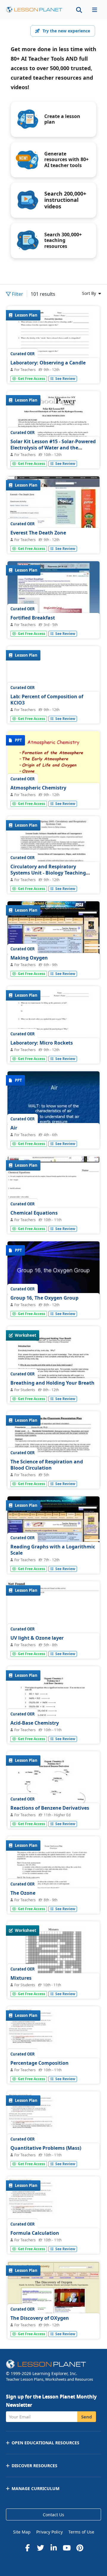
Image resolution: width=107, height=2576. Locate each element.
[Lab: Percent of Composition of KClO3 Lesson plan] (53, 681)
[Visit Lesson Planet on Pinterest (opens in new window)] (80, 2548)
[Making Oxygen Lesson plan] (53, 936)
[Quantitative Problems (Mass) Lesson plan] (53, 2126)
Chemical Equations (34, 1213)
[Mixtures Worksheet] (53, 1987)
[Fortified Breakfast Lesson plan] (53, 596)
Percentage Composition (40, 2063)
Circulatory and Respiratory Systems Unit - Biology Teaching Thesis (48, 873)
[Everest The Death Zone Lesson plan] (53, 511)
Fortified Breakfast (33, 618)
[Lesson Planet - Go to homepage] (34, 10)
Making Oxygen (29, 958)
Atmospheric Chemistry (38, 788)
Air (14, 1128)
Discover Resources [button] (34, 2466)
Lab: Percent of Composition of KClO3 (47, 700)
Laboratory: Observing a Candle (48, 363)
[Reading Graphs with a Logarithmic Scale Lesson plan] (53, 1531)
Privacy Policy (49, 2532)
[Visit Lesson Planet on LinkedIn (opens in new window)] (53, 2548)
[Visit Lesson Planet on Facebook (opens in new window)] (27, 2548)
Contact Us (53, 2515)
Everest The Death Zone (38, 533)
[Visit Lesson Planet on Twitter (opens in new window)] (40, 2548)
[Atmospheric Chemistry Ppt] (53, 763)
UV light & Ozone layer (37, 1638)
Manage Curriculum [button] (36, 2488)
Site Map (22, 2532)
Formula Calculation (35, 2233)
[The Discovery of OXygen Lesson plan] (53, 2296)
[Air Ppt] (53, 1106)
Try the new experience (66, 31)
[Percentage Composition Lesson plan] (53, 2041)
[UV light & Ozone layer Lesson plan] (53, 1616)
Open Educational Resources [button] (45, 2443)
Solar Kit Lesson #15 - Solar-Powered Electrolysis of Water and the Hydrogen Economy (53, 448)
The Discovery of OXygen (40, 2318)
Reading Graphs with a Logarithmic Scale (53, 1550)
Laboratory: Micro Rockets (42, 1043)
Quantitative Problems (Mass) (46, 2148)
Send (87, 2417)
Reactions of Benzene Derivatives (50, 1808)
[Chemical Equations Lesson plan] (53, 1191)
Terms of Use (81, 2532)
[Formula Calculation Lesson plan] (53, 2211)
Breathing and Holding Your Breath (52, 1383)
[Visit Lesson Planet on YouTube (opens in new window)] (67, 2548)
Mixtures (21, 1978)
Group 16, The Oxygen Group (44, 1298)
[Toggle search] (79, 10)
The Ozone (23, 1893)
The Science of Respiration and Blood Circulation (47, 1465)
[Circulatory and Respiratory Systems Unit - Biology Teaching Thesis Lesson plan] (53, 851)
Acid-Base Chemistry (35, 1723)
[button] (95, 10)
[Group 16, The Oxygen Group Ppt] (53, 1276)
